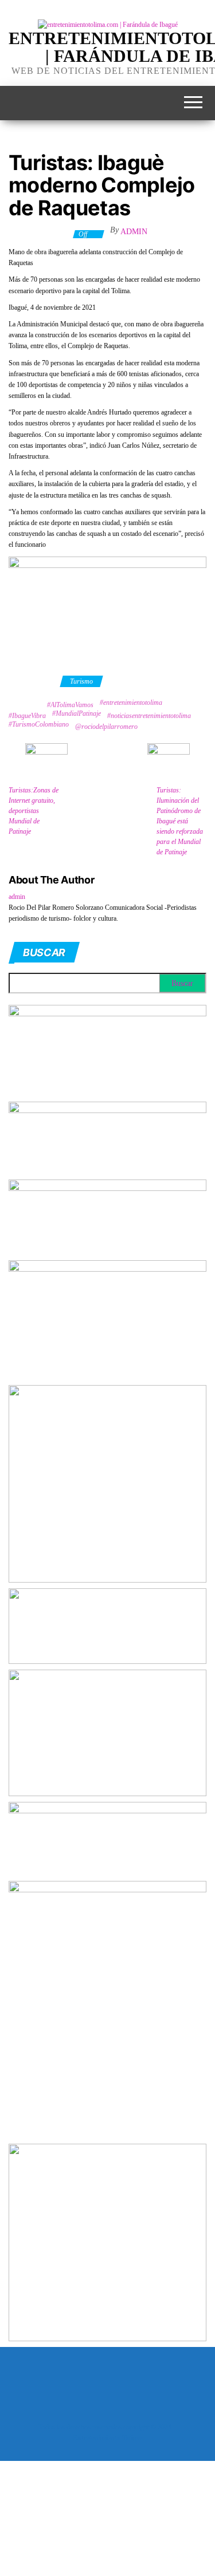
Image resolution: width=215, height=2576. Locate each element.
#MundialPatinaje (77, 713)
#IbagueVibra (27, 716)
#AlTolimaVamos (70, 705)
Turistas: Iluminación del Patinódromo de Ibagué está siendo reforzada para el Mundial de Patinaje (180, 821)
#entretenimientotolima (131, 703)
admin (134, 232)
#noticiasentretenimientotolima (149, 716)
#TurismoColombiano (39, 724)
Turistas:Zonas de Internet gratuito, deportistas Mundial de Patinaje (34, 811)
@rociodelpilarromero (106, 727)
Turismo (81, 681)
